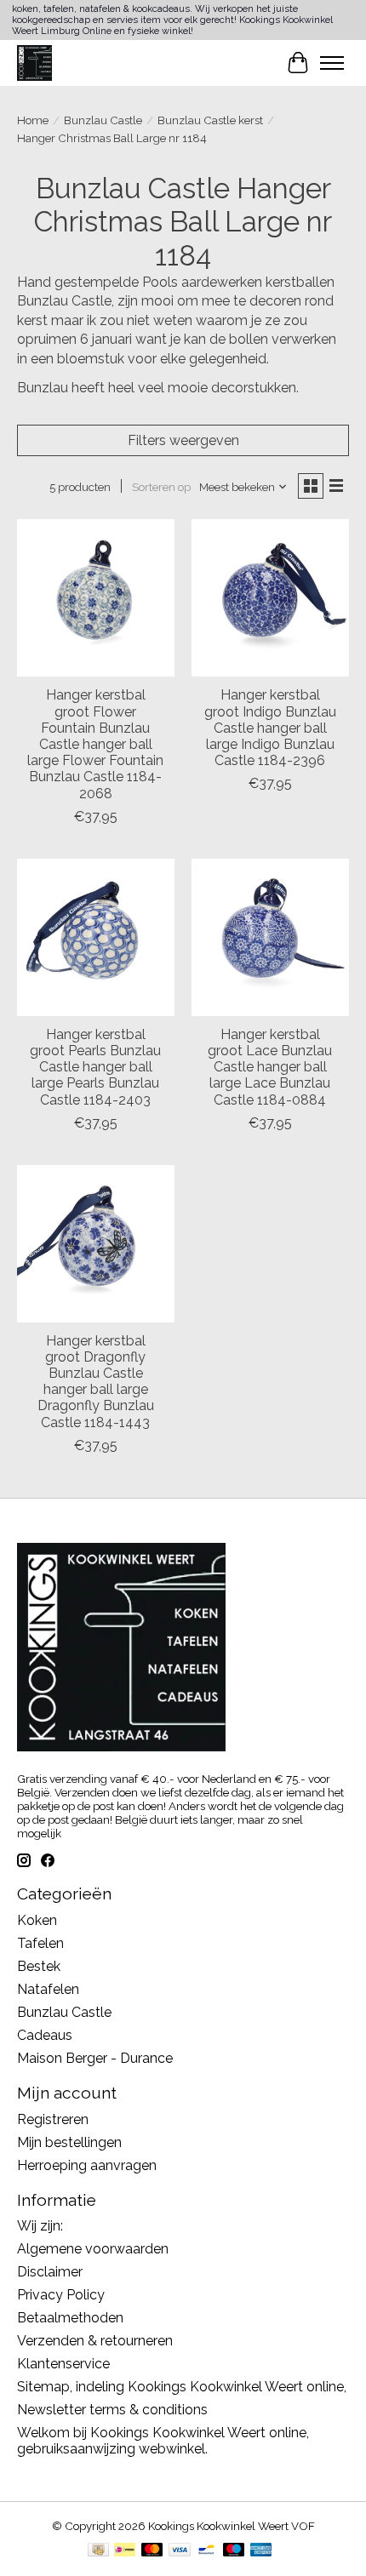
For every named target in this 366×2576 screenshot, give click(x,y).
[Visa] (180, 2551)
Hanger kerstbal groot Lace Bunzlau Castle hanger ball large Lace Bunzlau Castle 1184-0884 (270, 1067)
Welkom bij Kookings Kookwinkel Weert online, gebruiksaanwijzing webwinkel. (163, 2441)
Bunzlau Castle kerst (210, 120)
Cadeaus (45, 2035)
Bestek (39, 1966)
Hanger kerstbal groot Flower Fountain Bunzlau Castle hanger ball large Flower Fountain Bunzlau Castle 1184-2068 (95, 744)
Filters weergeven (183, 440)
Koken (37, 1920)
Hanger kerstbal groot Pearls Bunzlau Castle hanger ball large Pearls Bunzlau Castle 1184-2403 (95, 1067)
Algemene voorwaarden (93, 2249)
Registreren (53, 2119)
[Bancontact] (206, 2551)
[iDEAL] (125, 2551)
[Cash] (98, 2551)
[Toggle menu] (332, 63)
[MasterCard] (152, 2551)
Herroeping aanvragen (87, 2165)
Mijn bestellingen (69, 2142)
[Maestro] (234, 2551)
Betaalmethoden (70, 2318)
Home (33, 120)
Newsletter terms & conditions (112, 2410)
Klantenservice (63, 2364)
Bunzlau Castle (103, 120)
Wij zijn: (40, 2226)
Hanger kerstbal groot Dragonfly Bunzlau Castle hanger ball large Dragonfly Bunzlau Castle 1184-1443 (96, 1382)
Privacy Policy (61, 2295)
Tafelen (40, 1943)
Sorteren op (161, 487)
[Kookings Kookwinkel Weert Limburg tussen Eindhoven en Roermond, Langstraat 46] (34, 63)
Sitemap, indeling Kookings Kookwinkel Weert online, (182, 2387)
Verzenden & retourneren (95, 2341)
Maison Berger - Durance (95, 2058)
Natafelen (48, 1989)
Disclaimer (50, 2272)
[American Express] (261, 2551)
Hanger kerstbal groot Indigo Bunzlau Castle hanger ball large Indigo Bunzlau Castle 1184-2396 (270, 728)
